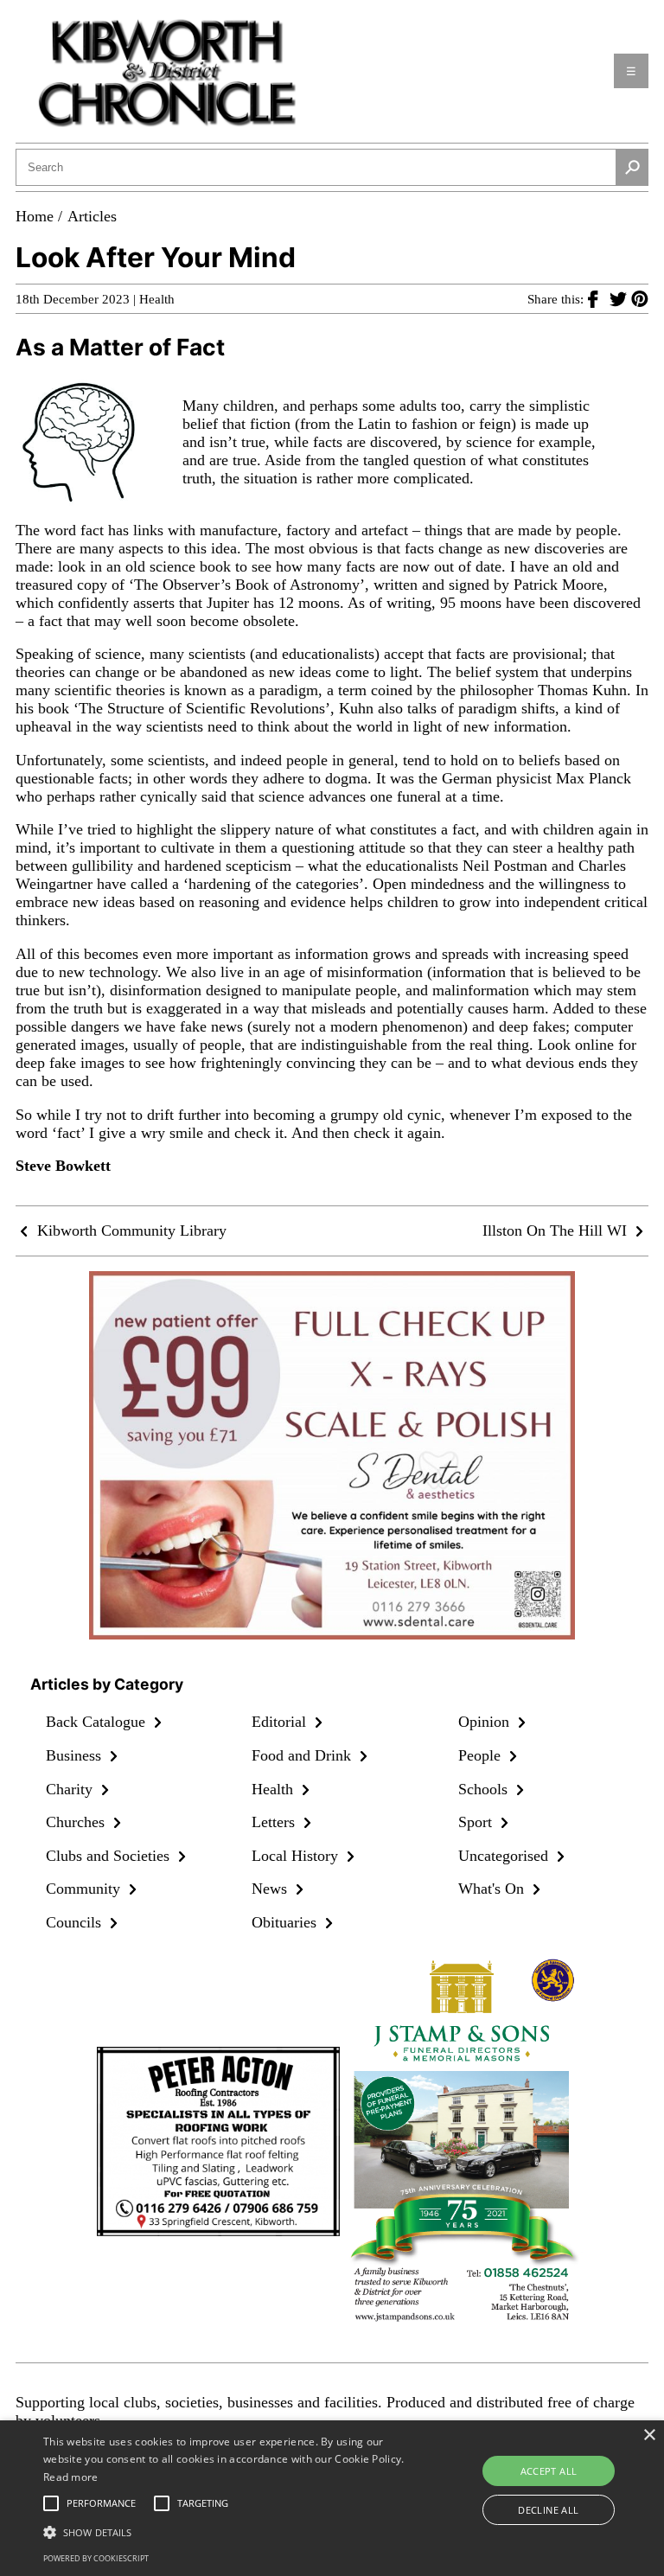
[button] (231, 2531)
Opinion (486, 1722)
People (482, 1755)
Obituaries (286, 1922)
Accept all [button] (549, 2471)
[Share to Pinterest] (640, 298)
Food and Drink (303, 1755)
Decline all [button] (548, 2510)
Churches (77, 1822)
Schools (485, 1789)
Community (85, 1889)
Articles (92, 216)
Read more (71, 2477)
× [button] (649, 2435)
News (271, 1889)
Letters (275, 1822)
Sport (477, 1822)
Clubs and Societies (110, 1856)
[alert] (332, 2498)
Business (76, 1755)
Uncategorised (505, 1856)
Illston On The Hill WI (557, 1230)
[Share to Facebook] (599, 298)
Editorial (281, 1722)
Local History (297, 1856)
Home (35, 216)
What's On (493, 1889)
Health (157, 299)
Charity (71, 1789)
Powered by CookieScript (96, 2558)
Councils (76, 1922)
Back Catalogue (98, 1722)
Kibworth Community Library (130, 1230)
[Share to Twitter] (620, 298)
